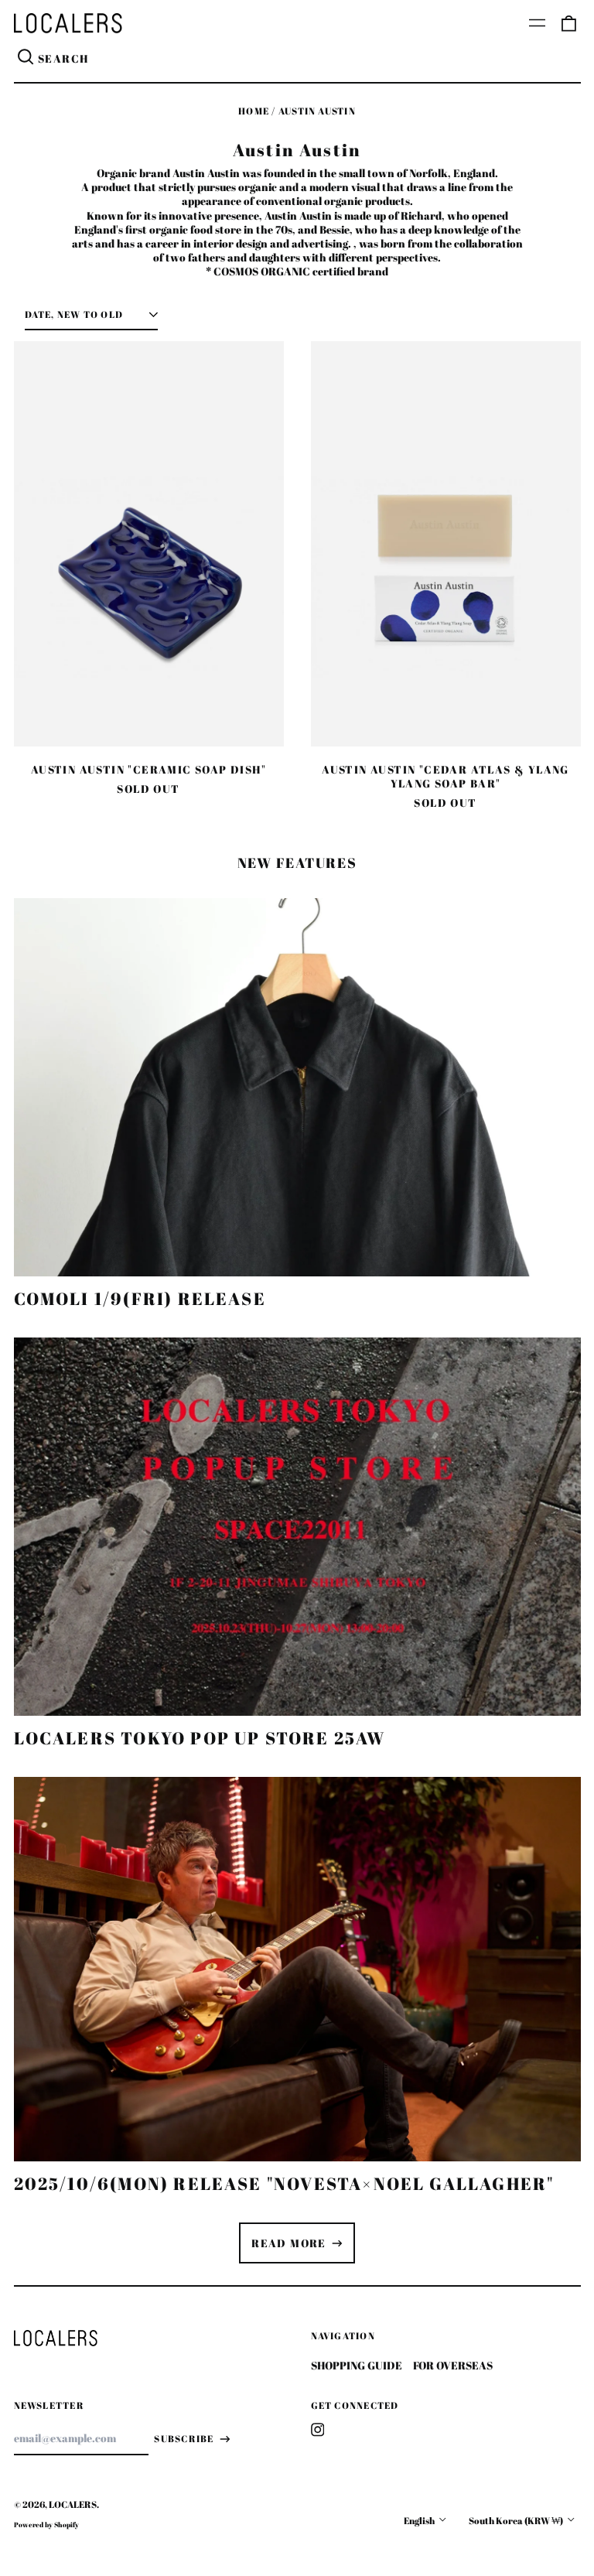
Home (254, 111)
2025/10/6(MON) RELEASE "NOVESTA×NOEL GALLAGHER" (284, 2183)
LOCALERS (73, 2504)
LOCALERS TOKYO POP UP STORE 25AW (200, 1738)
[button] (568, 23)
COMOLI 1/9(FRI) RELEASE (140, 1298)
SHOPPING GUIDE (357, 2365)
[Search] (26, 59)
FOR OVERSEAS (453, 2365)
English (420, 2521)
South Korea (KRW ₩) (517, 2521)
